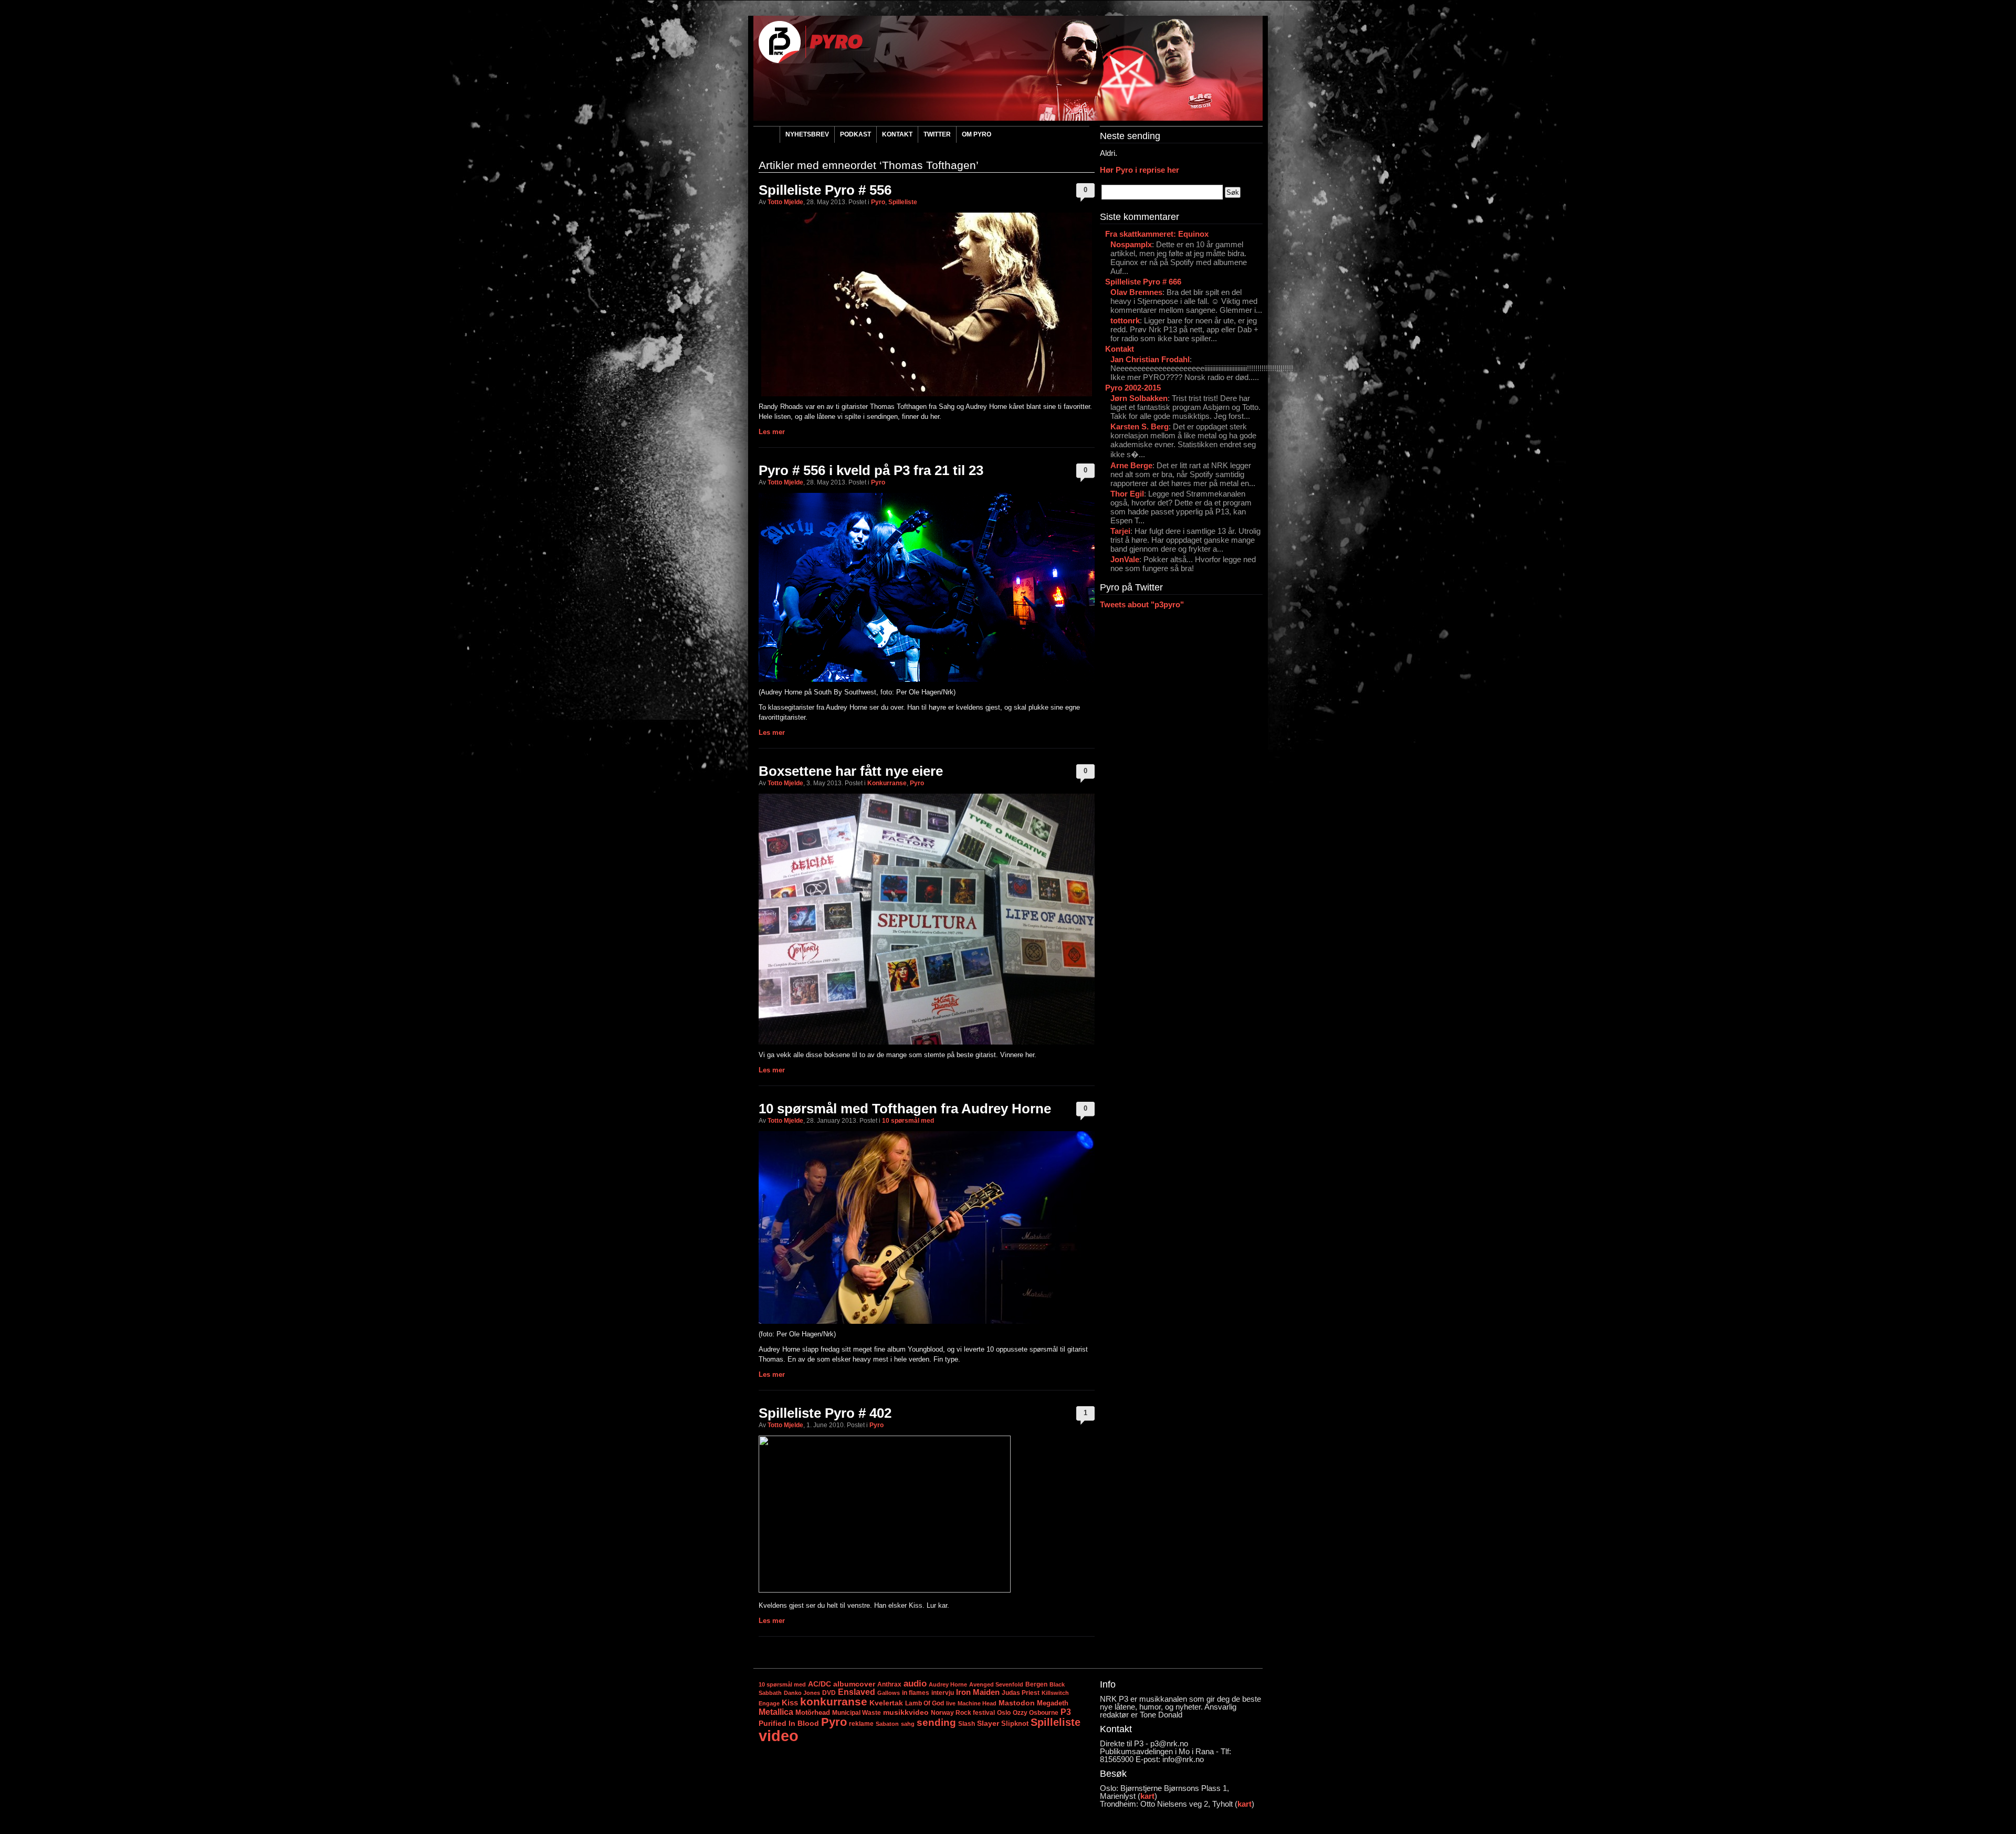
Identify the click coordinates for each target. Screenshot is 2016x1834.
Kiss (790, 1703)
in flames (916, 1693)
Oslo (1004, 1713)
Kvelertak (886, 1703)
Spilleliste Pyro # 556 (825, 190)
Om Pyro (976, 134)
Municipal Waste (857, 1713)
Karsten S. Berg (1140, 426)
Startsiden (766, 136)
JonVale (1125, 559)
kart (1147, 1796)
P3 (1066, 1712)
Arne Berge (1131, 465)
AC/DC (820, 1684)
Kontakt (897, 134)
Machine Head (977, 1703)
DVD (829, 1693)
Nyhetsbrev (807, 134)
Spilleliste (903, 202)
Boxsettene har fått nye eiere (851, 771)
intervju (943, 1693)
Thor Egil (1127, 494)
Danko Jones (802, 1693)
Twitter (937, 134)
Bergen (1036, 1684)
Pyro (878, 202)
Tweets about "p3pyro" (1142, 604)
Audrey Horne (948, 1684)
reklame (861, 1724)
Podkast (855, 134)
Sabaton (887, 1724)
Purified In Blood (789, 1724)
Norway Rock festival (963, 1713)
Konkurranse (887, 783)
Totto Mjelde (785, 202)
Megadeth (1053, 1703)
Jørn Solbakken (1139, 398)
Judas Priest (1021, 1693)
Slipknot (1015, 1724)
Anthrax (889, 1684)
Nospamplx (1131, 244)
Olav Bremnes (1136, 292)
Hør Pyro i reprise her (1140, 170)
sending (936, 1722)
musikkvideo (906, 1712)
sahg (908, 1724)
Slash (967, 1724)
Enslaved (857, 1692)
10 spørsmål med (908, 1121)
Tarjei (1120, 531)
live (951, 1703)
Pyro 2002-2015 (1133, 388)
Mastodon (1017, 1703)
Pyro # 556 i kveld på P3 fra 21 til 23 (871, 470)
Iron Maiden (978, 1692)
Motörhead (813, 1712)
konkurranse (834, 1701)
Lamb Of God (925, 1703)
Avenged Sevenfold (996, 1684)
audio (915, 1683)
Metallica (776, 1712)
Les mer (772, 432)
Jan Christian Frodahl (1150, 359)
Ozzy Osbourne (1036, 1712)
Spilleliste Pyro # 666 (1143, 282)
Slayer (988, 1723)
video (779, 1736)
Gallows (889, 1693)
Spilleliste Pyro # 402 (825, 1413)
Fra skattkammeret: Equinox (1157, 234)
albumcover (854, 1684)
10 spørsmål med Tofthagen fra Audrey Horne (905, 1109)
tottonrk (1125, 320)
